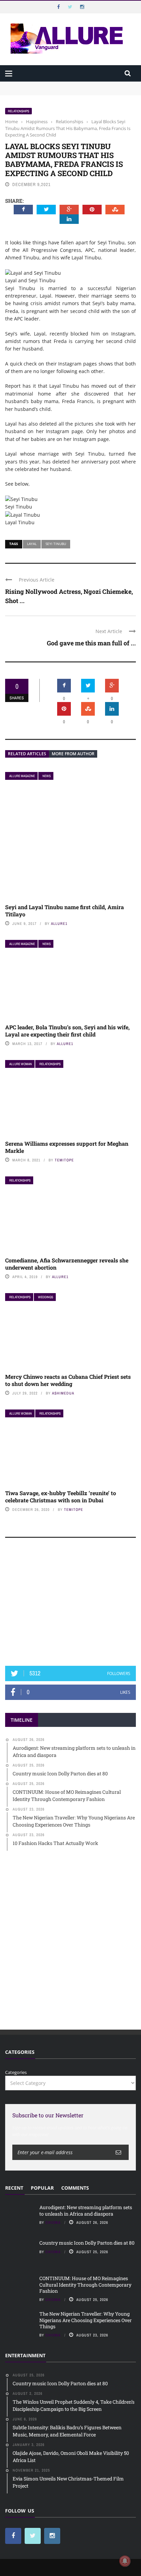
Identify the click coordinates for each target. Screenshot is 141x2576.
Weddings (46, 1297)
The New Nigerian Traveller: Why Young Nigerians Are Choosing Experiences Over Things (86, 2320)
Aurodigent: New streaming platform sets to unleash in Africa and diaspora (86, 2210)
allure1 (59, 924)
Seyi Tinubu (56, 544)
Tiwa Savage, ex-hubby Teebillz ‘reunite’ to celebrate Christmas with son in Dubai (61, 1497)
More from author (73, 754)
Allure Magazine (22, 776)
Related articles (27, 754)
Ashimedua (63, 1393)
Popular (42, 2188)
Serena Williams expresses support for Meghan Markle (67, 1147)
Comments (75, 2188)
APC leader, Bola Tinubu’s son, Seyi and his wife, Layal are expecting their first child (67, 1031)
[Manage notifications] (125, 2561)
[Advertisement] (70, 1605)
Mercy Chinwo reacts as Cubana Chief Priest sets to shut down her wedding (68, 1380)
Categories (16, 2072)
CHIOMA (53, 2222)
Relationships (18, 111)
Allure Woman (21, 1064)
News (47, 776)
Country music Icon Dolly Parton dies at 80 (87, 2243)
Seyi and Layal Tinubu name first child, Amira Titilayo (65, 911)
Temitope (64, 1160)
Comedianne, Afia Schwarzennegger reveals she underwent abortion (67, 1264)
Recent (14, 2188)
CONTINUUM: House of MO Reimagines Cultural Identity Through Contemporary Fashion (85, 2284)
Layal (32, 544)
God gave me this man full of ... (91, 643)
